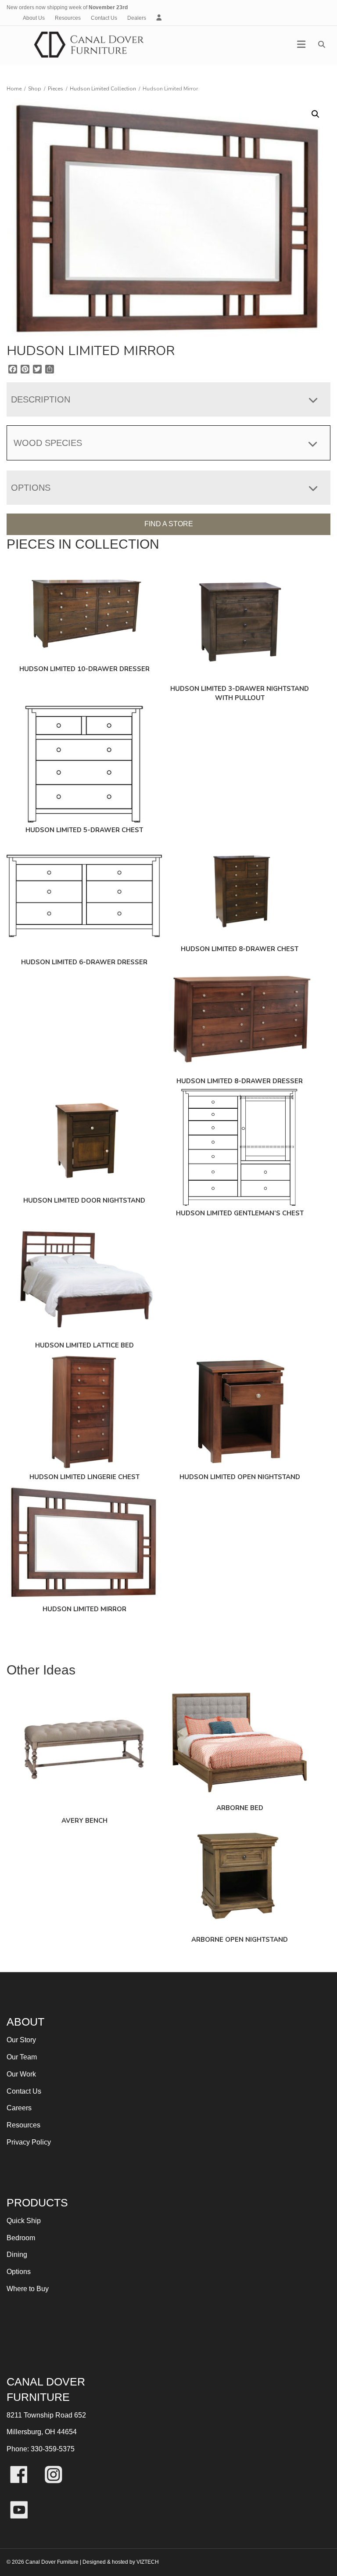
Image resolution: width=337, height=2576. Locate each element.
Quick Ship (24, 2221)
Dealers (137, 18)
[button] (315, 114)
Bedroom (21, 2238)
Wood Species (48, 443)
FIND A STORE (169, 524)
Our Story (21, 2040)
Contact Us (104, 18)
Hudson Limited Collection (103, 89)
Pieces (56, 89)
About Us (34, 18)
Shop (35, 89)
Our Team (22, 2057)
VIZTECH (148, 2562)
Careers (19, 2108)
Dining (17, 2254)
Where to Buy (28, 2289)
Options (19, 2272)
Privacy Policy (29, 2142)
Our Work (21, 2074)
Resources (68, 18)
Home (14, 89)
